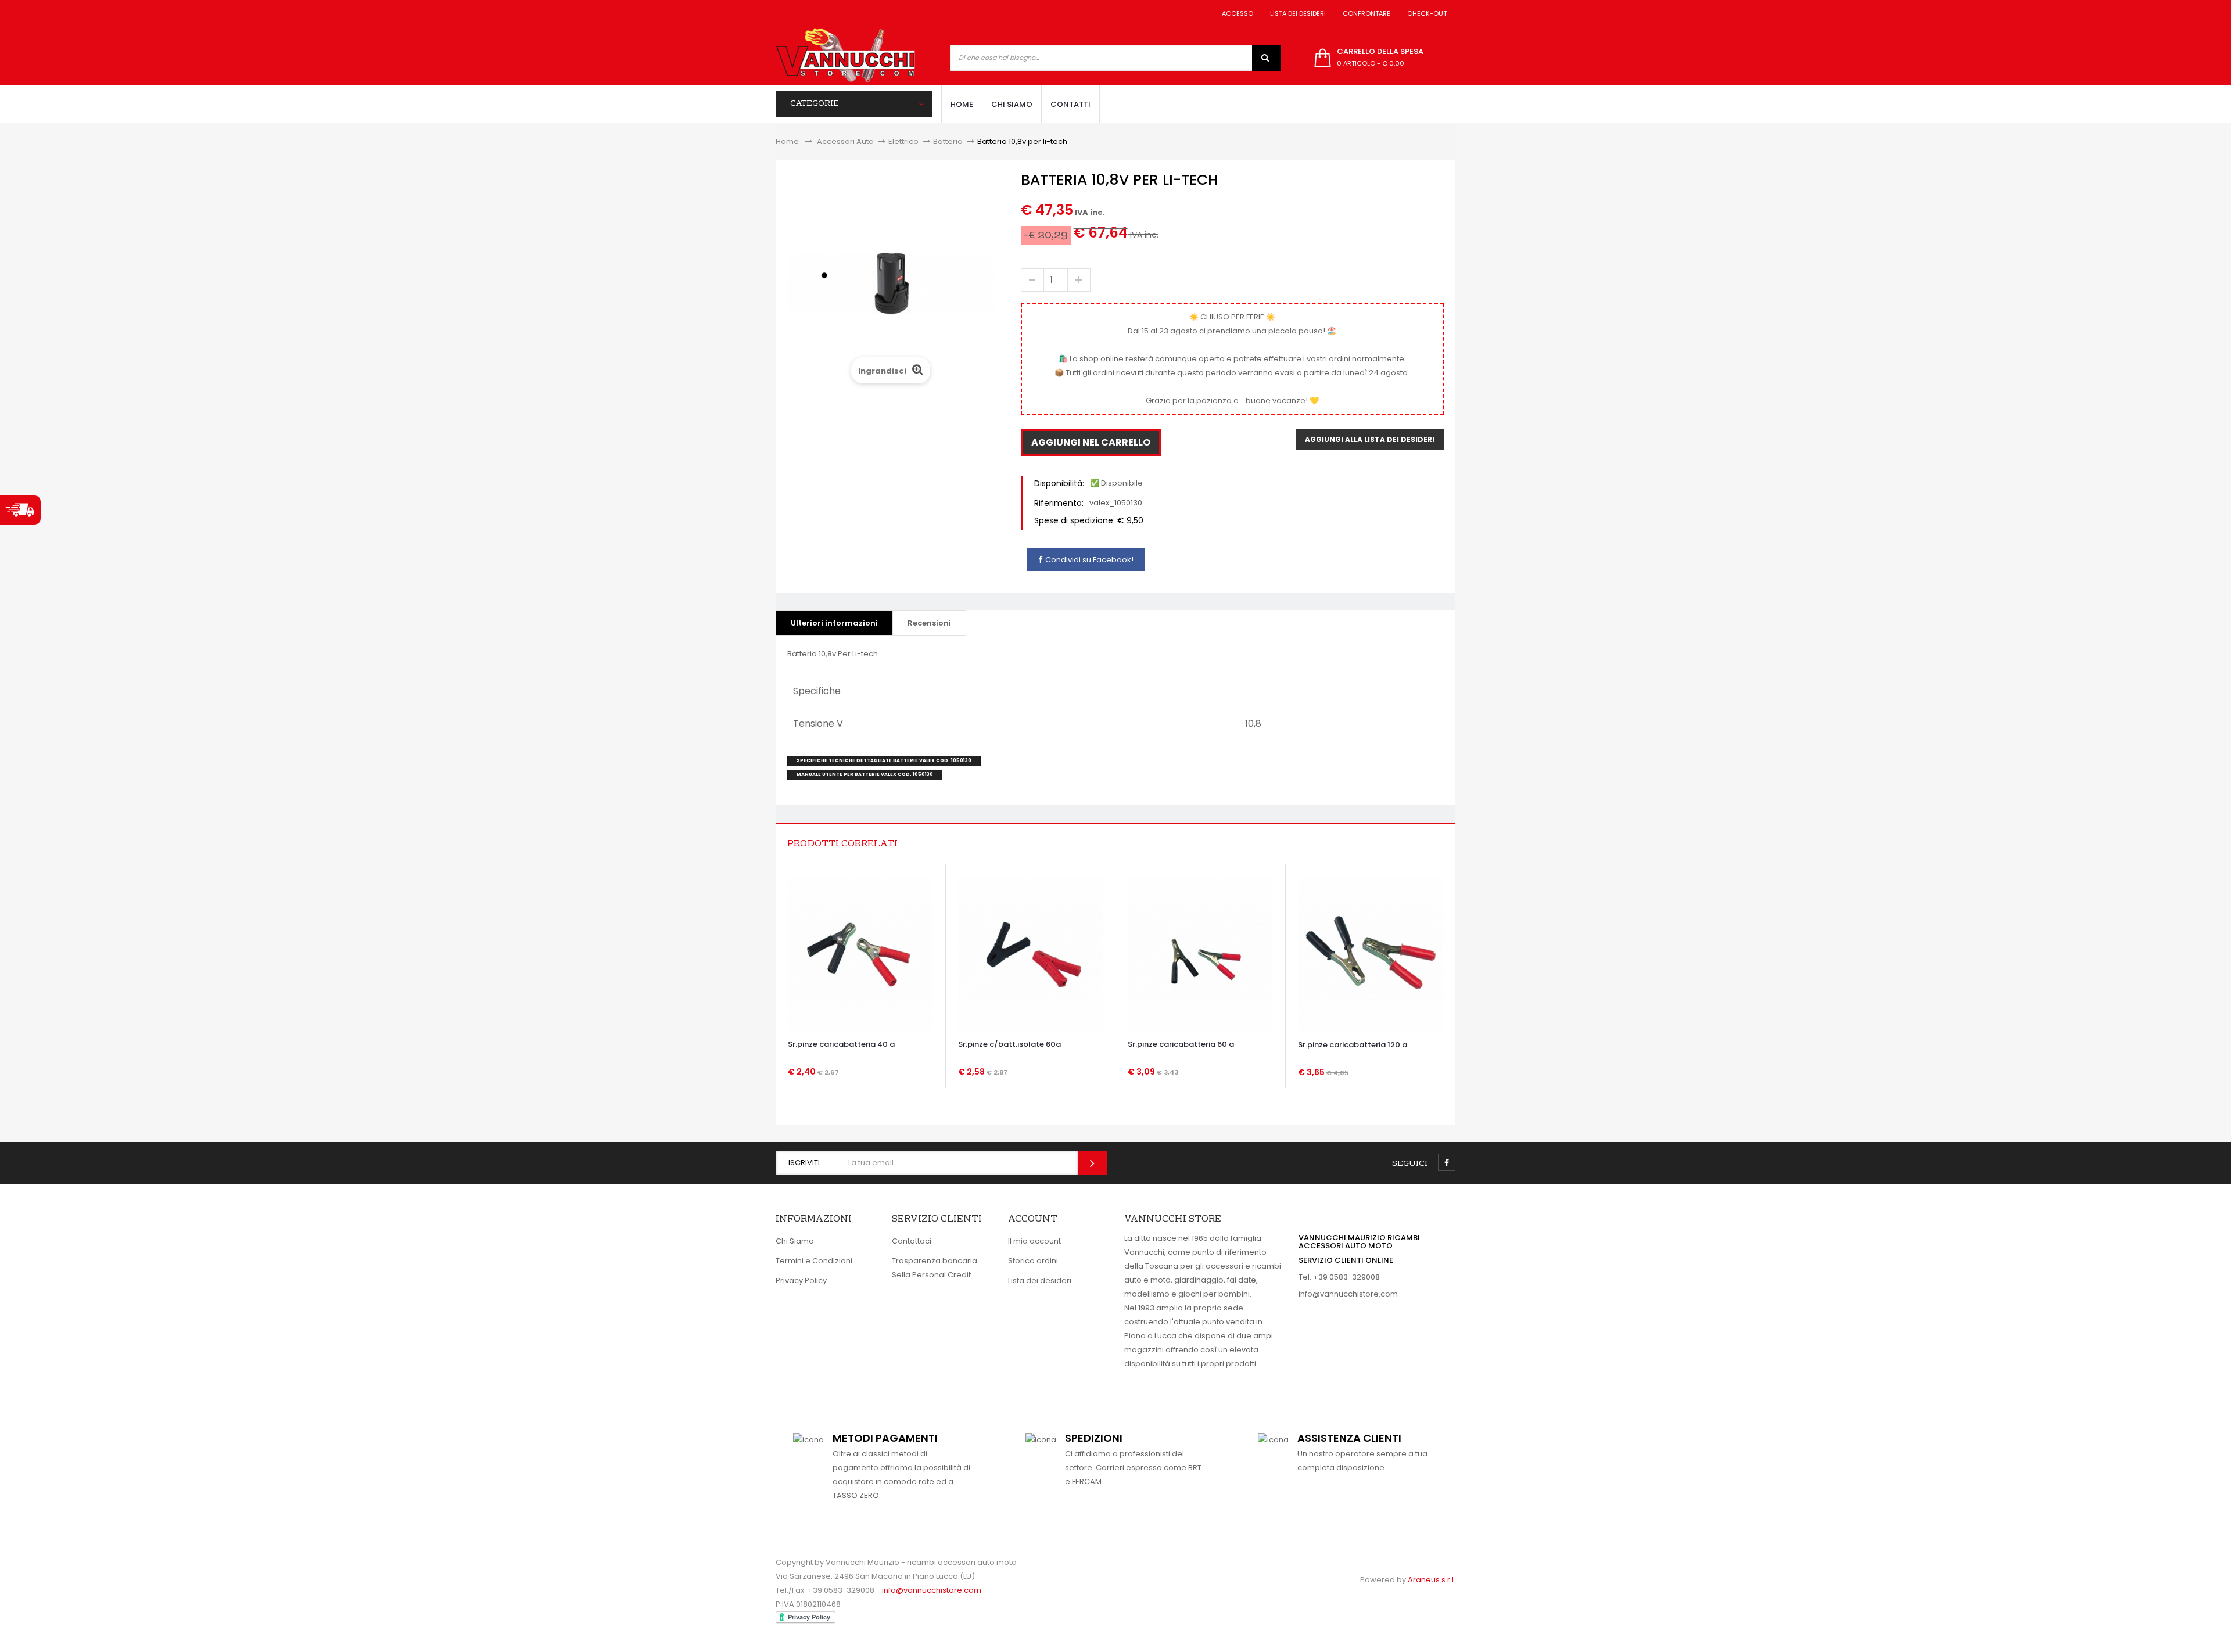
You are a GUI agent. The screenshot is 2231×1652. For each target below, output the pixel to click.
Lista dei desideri (1296, 13)
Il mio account (1034, 1241)
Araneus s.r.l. (1432, 1580)
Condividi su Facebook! (1089, 560)
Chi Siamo (795, 1241)
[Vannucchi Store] (845, 56)
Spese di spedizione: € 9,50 (1089, 520)
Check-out (1425, 13)
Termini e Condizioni (814, 1261)
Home (787, 141)
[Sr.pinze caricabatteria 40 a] (860, 954)
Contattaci (912, 1241)
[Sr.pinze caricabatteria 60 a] (1200, 954)
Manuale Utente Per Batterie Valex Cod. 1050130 (865, 775)
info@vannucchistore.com (1348, 1294)
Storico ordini (1033, 1261)
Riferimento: (1059, 503)
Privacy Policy (801, 1281)
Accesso (1236, 13)
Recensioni (929, 623)
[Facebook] (1447, 1162)
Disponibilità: (1059, 483)
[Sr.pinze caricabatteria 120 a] (1371, 954)
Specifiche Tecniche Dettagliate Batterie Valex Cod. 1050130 (884, 761)
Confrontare (1365, 13)
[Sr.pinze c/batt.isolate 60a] (1030, 954)
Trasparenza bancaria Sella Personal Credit (935, 1268)
